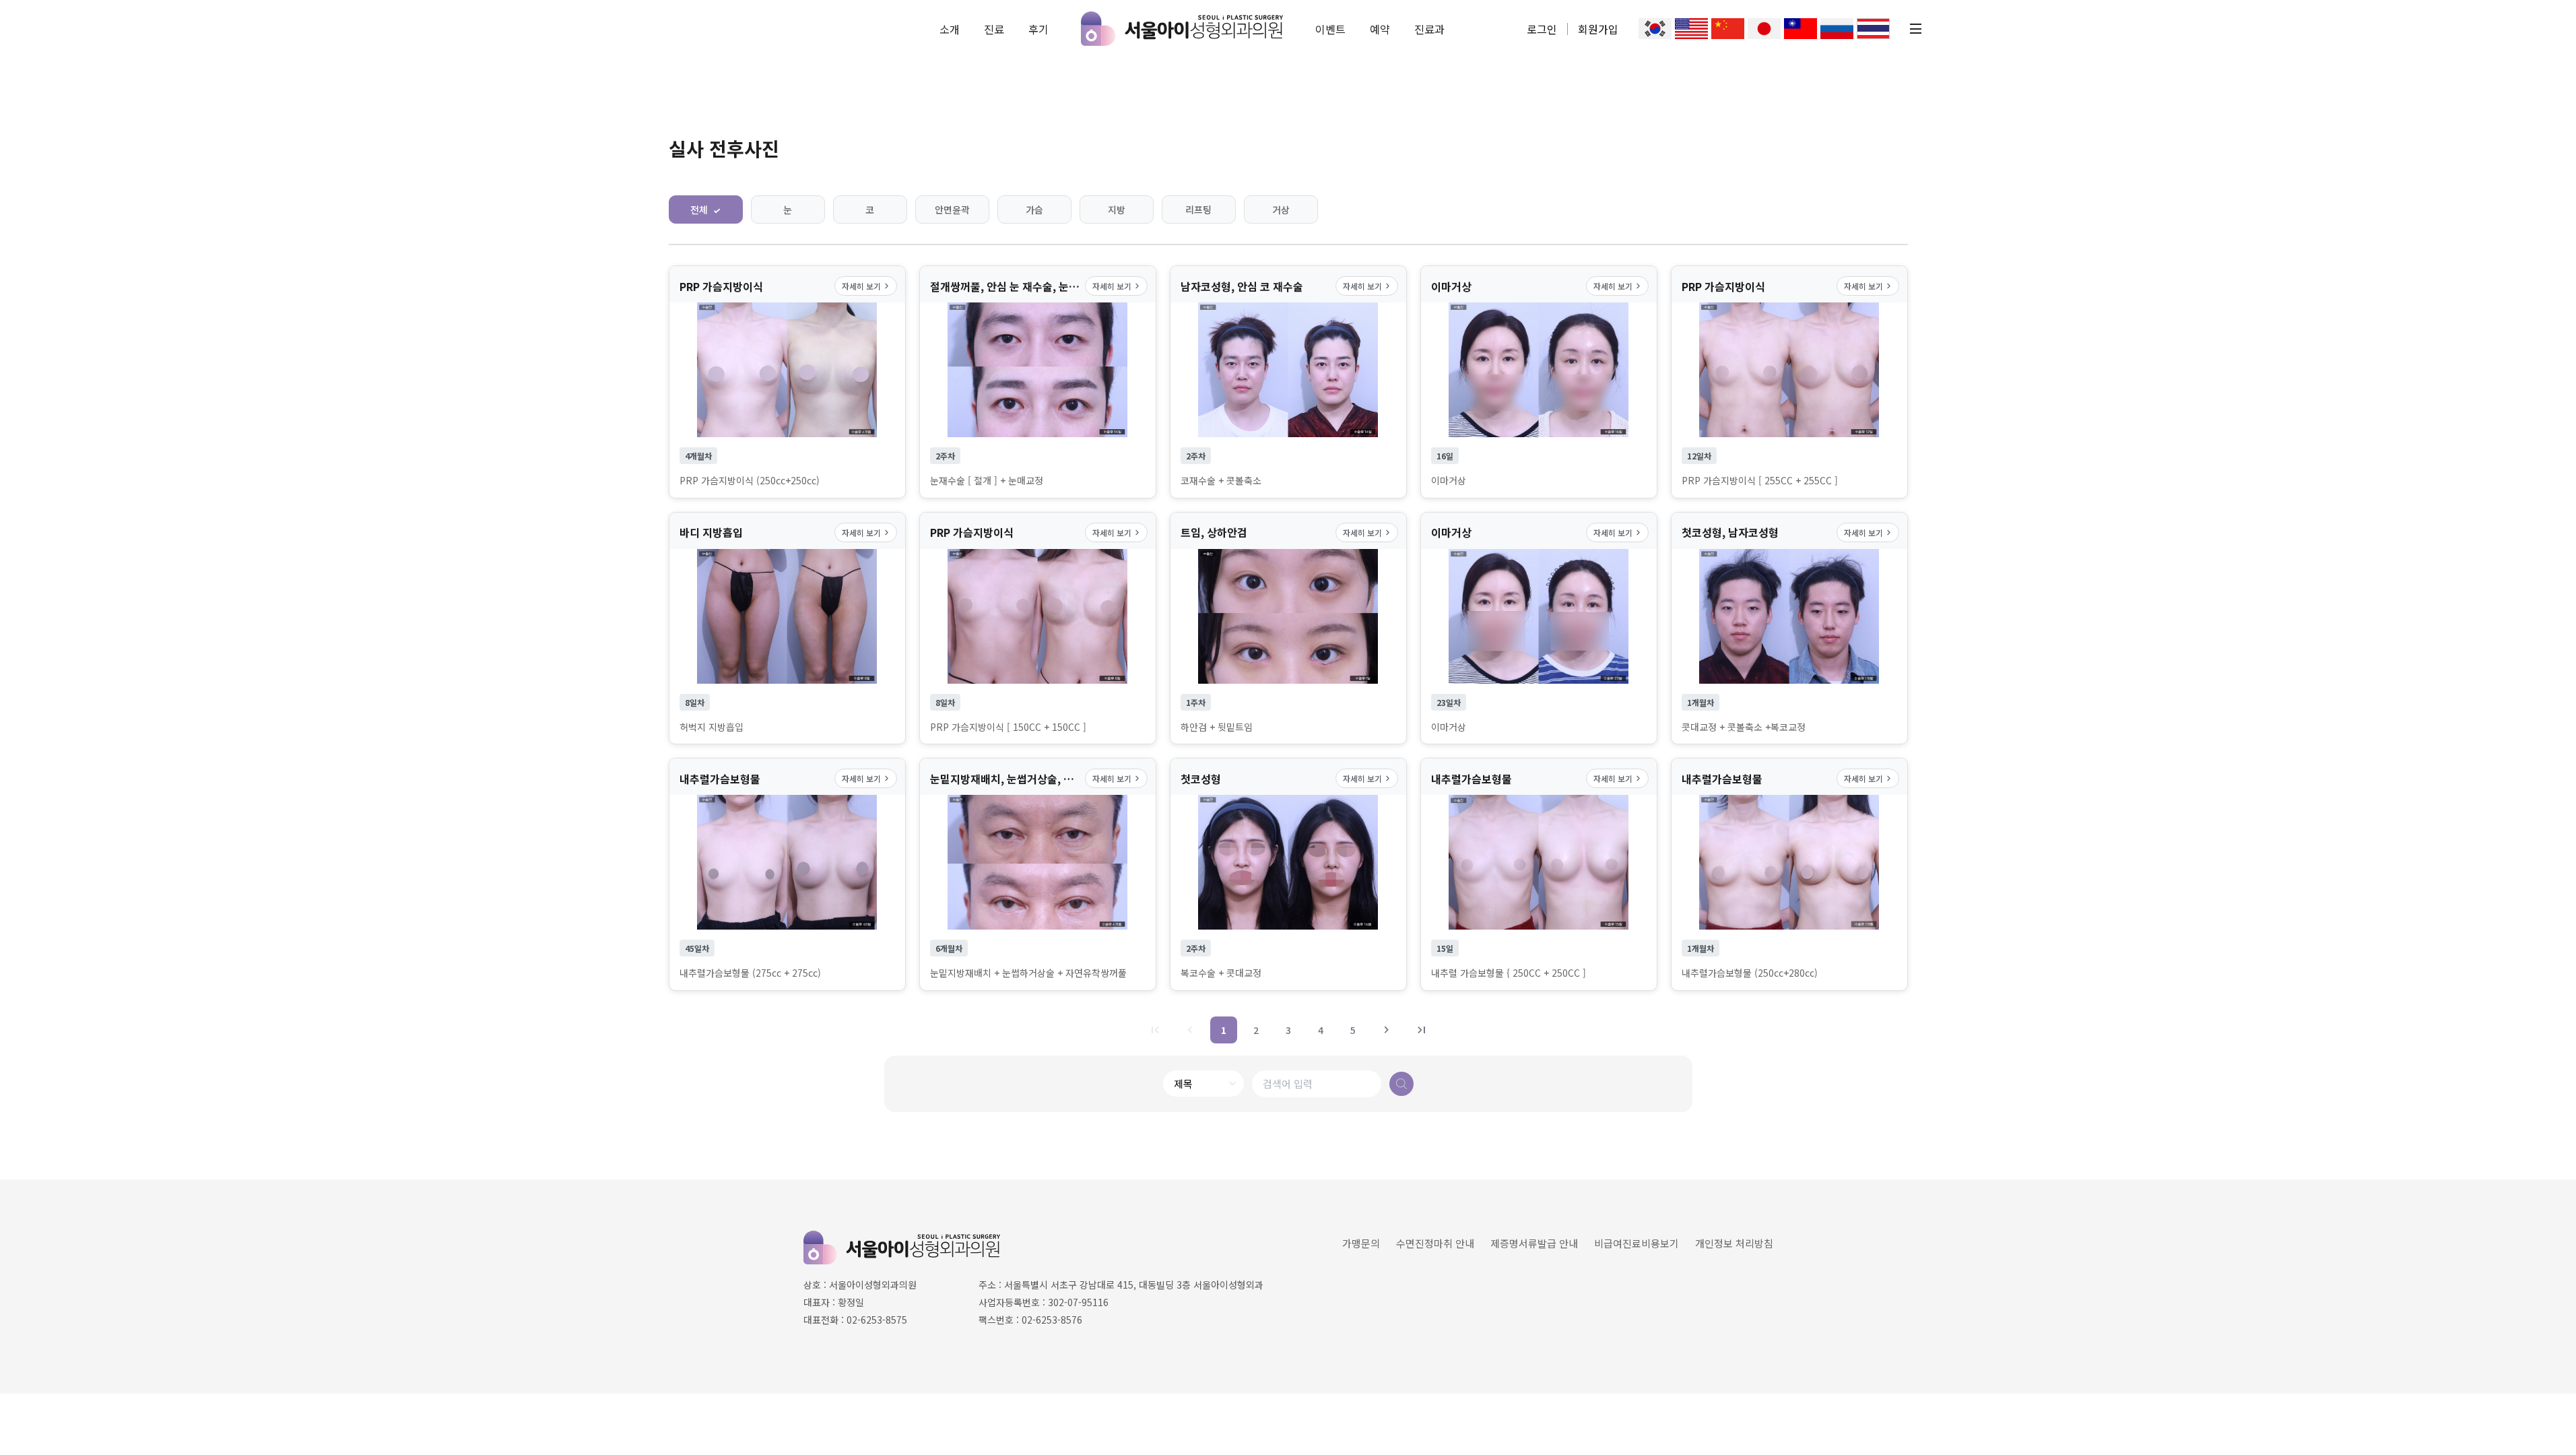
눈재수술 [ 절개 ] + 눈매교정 (987, 481)
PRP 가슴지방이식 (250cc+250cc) (750, 481)
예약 (1380, 29)
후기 (1038, 29)
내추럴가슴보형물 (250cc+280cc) (1750, 973)
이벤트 (1330, 29)
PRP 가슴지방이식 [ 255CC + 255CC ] (1760, 481)
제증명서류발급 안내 (1534, 1243)
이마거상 (1449, 481)
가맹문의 (1361, 1243)
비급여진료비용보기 (1637, 1243)
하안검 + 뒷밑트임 (1217, 727)
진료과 (1429, 29)
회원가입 (1598, 29)
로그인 (1542, 29)
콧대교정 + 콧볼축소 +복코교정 (1744, 727)
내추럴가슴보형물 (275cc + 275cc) (750, 973)
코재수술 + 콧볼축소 (1221, 481)
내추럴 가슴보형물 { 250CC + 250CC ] (1509, 973)
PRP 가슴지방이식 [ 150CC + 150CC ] (1008, 727)
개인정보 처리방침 (1734, 1243)
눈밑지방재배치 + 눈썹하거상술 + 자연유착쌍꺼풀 (1028, 973)
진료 (994, 29)
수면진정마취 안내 (1435, 1243)
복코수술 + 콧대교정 (1221, 973)
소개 (950, 29)
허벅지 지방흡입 (712, 727)
